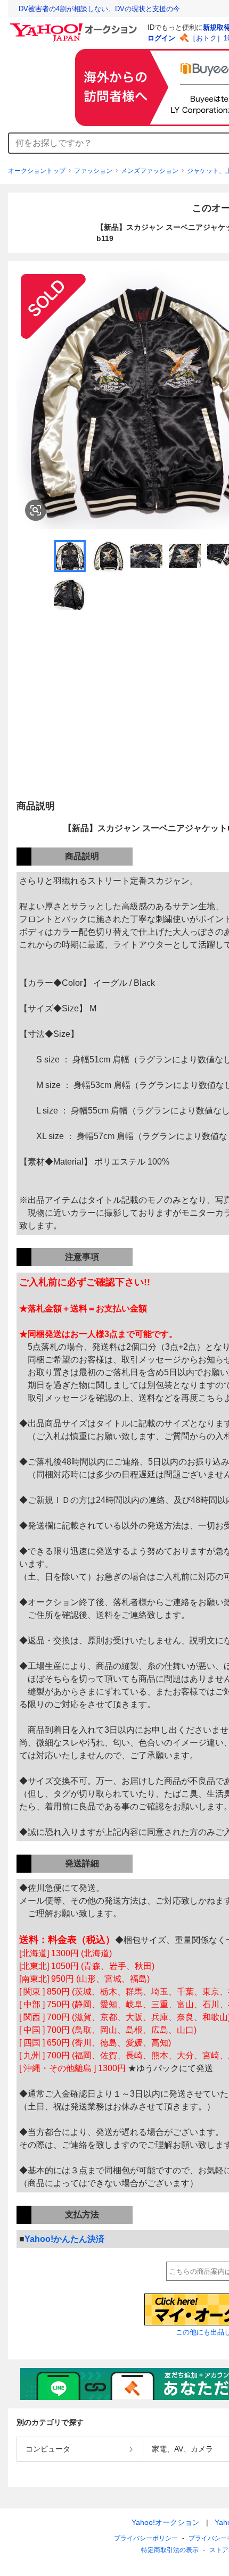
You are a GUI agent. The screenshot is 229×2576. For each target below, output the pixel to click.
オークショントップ (37, 171)
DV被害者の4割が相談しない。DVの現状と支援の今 (99, 9)
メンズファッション (150, 171)
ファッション (93, 171)
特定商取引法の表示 (170, 2550)
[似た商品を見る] (36, 510)
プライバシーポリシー (146, 2538)
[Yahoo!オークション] (75, 26)
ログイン (161, 38)
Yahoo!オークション (166, 2522)
